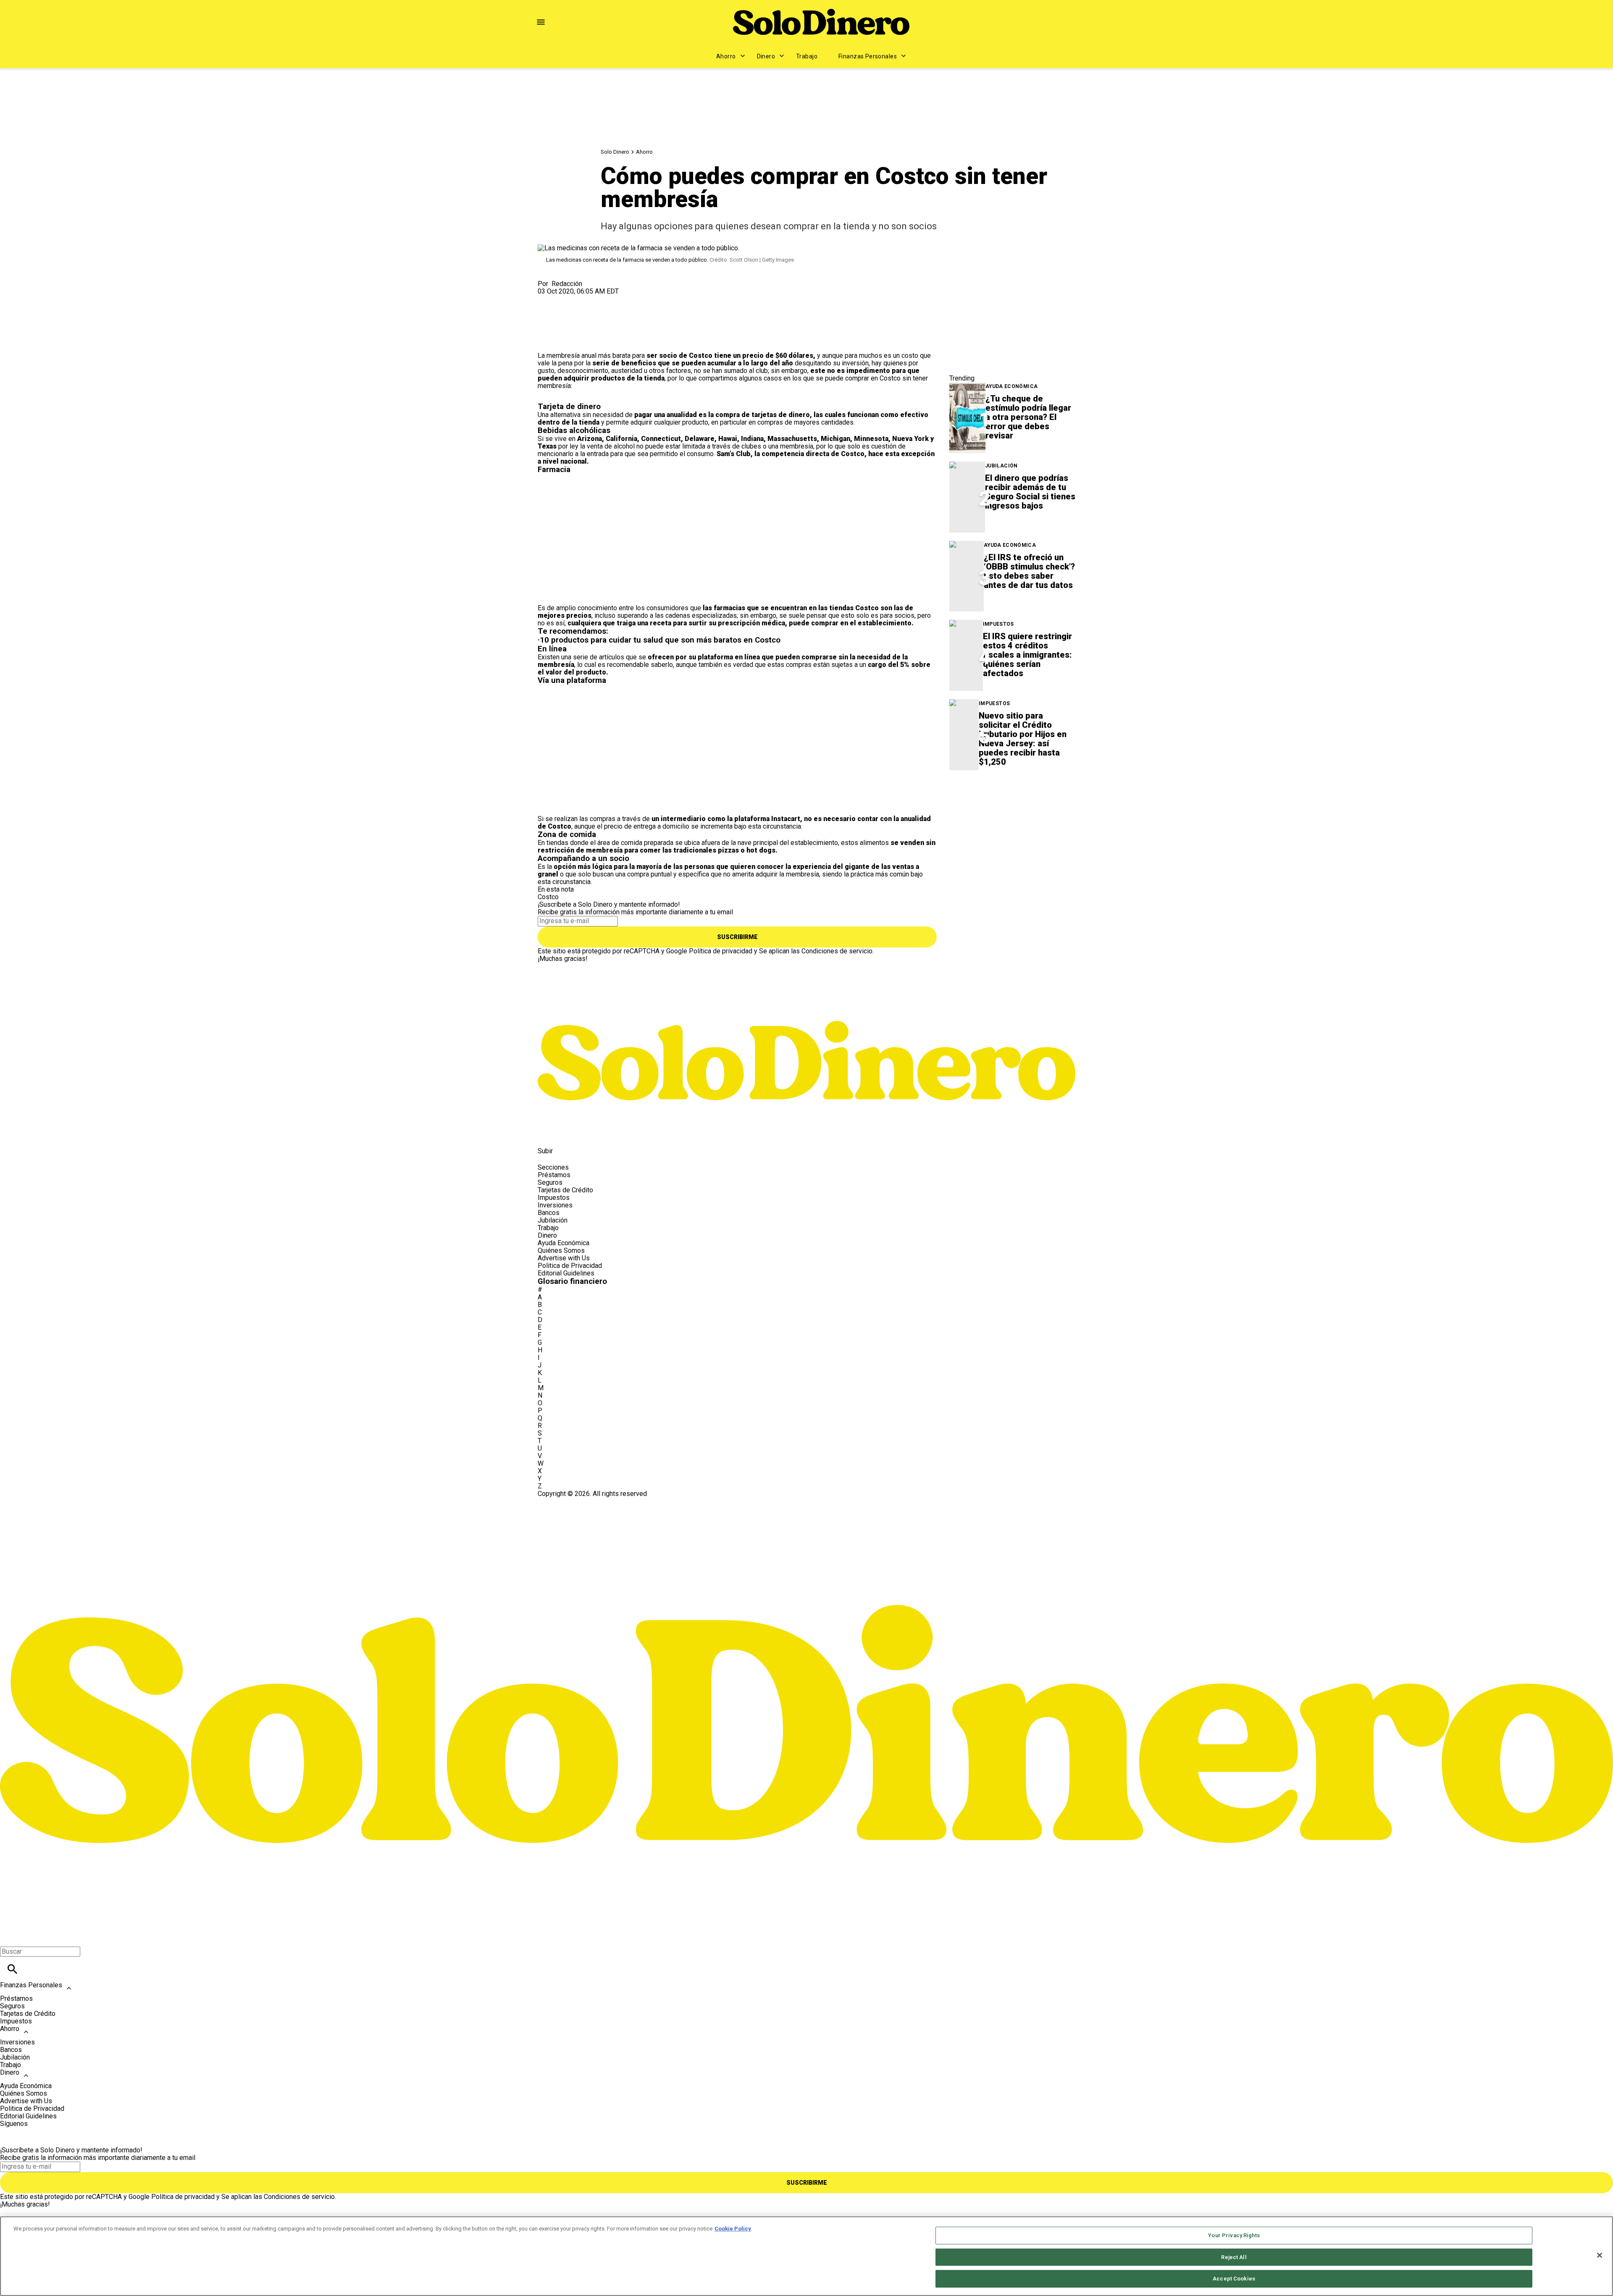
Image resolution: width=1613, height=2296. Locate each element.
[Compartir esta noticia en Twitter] (589, 299)
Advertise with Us (564, 1258)
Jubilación (1001, 466)
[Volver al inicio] (806, 1528)
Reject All (1234, 2257)
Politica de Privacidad (570, 1266)
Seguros (550, 1182)
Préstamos (554, 1175)
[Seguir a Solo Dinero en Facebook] (548, 1132)
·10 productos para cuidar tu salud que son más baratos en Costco (659, 640)
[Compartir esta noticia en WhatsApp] (548, 299)
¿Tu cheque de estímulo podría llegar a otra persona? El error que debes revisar (1028, 417)
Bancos (549, 1213)
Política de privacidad (721, 951)
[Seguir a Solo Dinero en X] (569, 1132)
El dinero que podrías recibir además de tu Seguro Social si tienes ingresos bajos (1030, 492)
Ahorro (726, 56)
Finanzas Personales (868, 56)
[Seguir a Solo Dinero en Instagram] (588, 1132)
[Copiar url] (557, 324)
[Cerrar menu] (9, 1937)
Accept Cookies (1234, 2279)
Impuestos (998, 624)
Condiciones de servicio (837, 951)
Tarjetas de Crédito (565, 1190)
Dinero (766, 56)
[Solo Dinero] (821, 22)
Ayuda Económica (1011, 387)
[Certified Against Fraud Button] (568, 1501)
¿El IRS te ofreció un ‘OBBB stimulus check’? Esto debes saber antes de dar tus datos (1029, 571)
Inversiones (555, 1205)
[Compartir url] (547, 342)
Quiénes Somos (561, 1250)
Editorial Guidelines (566, 1273)
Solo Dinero (615, 152)
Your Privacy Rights (1234, 2235)
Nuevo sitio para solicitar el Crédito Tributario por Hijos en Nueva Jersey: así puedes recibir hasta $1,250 (1023, 739)
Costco (548, 897)
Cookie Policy (733, 2229)
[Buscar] (12, 1969)
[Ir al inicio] (806, 998)
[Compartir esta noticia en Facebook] (569, 299)
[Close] (1600, 2255)
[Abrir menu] (541, 22)
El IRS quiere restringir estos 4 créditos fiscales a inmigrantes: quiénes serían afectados (1027, 655)
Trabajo (807, 56)
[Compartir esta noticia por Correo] (609, 299)
